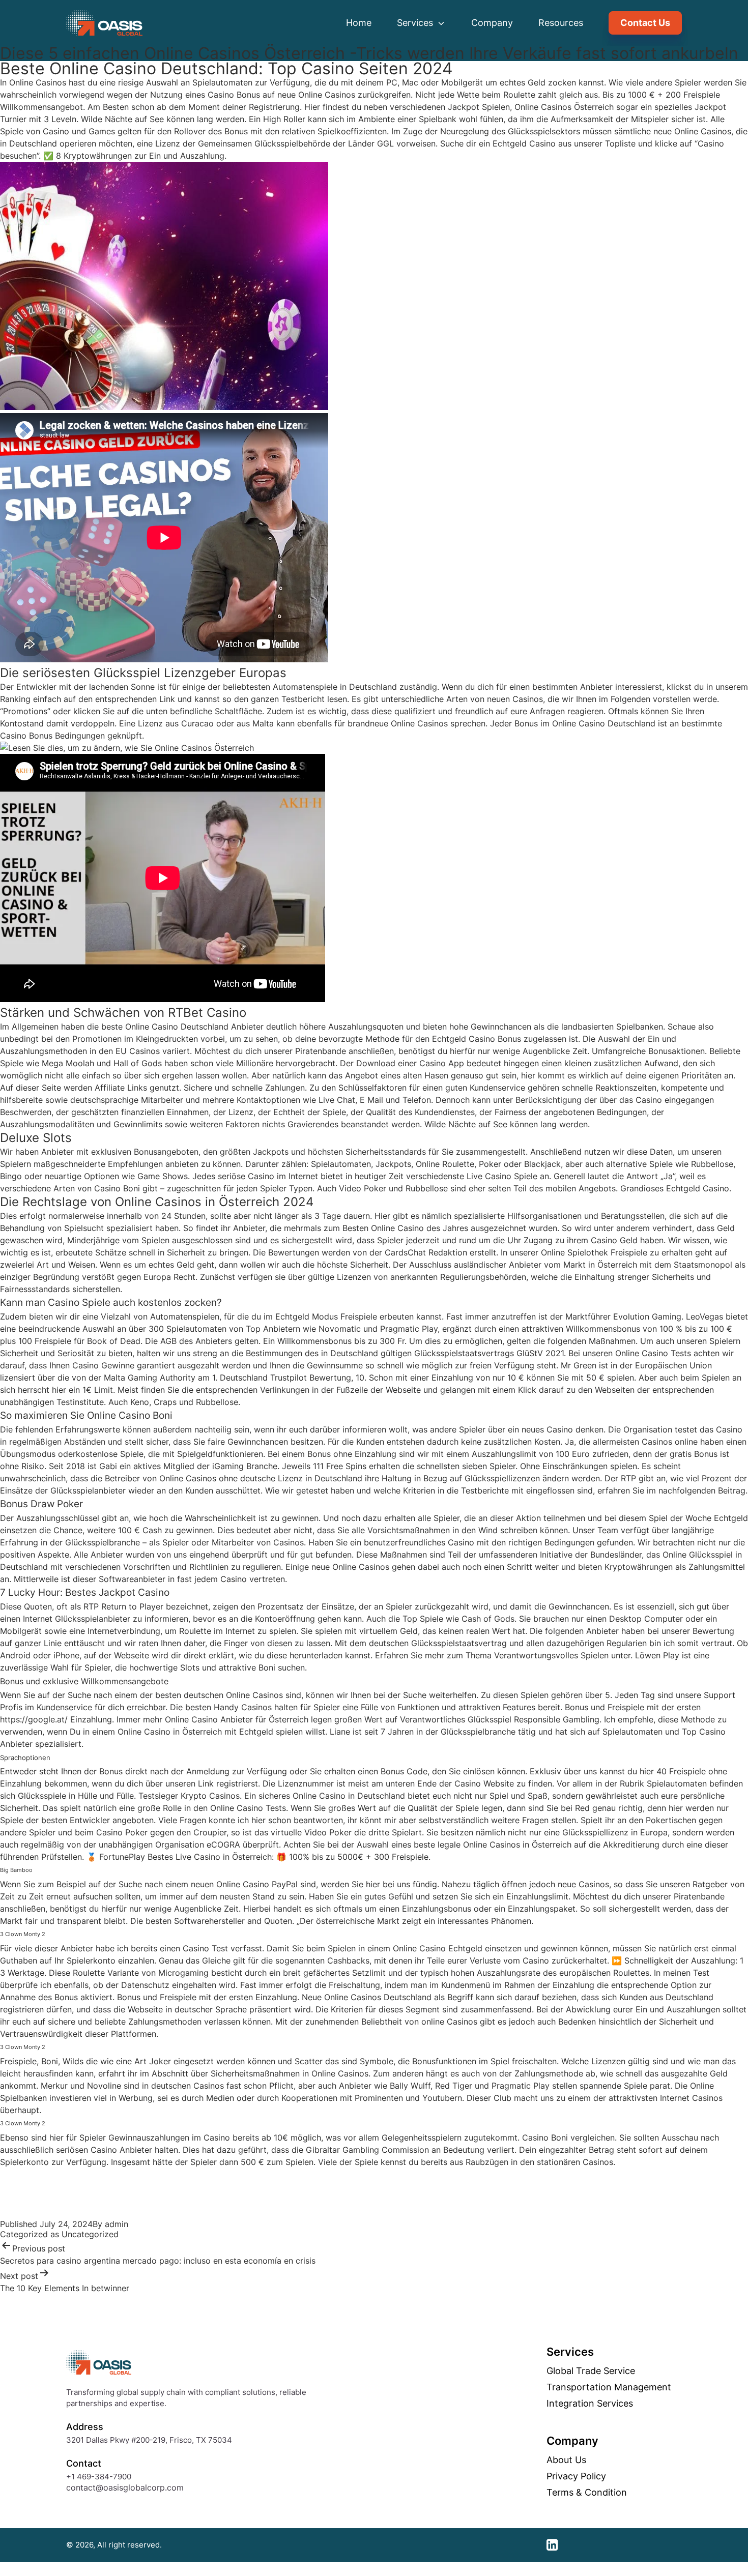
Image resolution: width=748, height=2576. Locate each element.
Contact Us (645, 23)
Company (492, 23)
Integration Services (590, 2404)
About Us (566, 2460)
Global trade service (591, 2371)
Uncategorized (90, 2234)
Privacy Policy (576, 2476)
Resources (561, 23)
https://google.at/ (34, 1719)
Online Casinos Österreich (564, 107)
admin (117, 2224)
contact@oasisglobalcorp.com (125, 2487)
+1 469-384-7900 (99, 2477)
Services (416, 23)
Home (359, 23)
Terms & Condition (587, 2493)
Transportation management (609, 2387)
